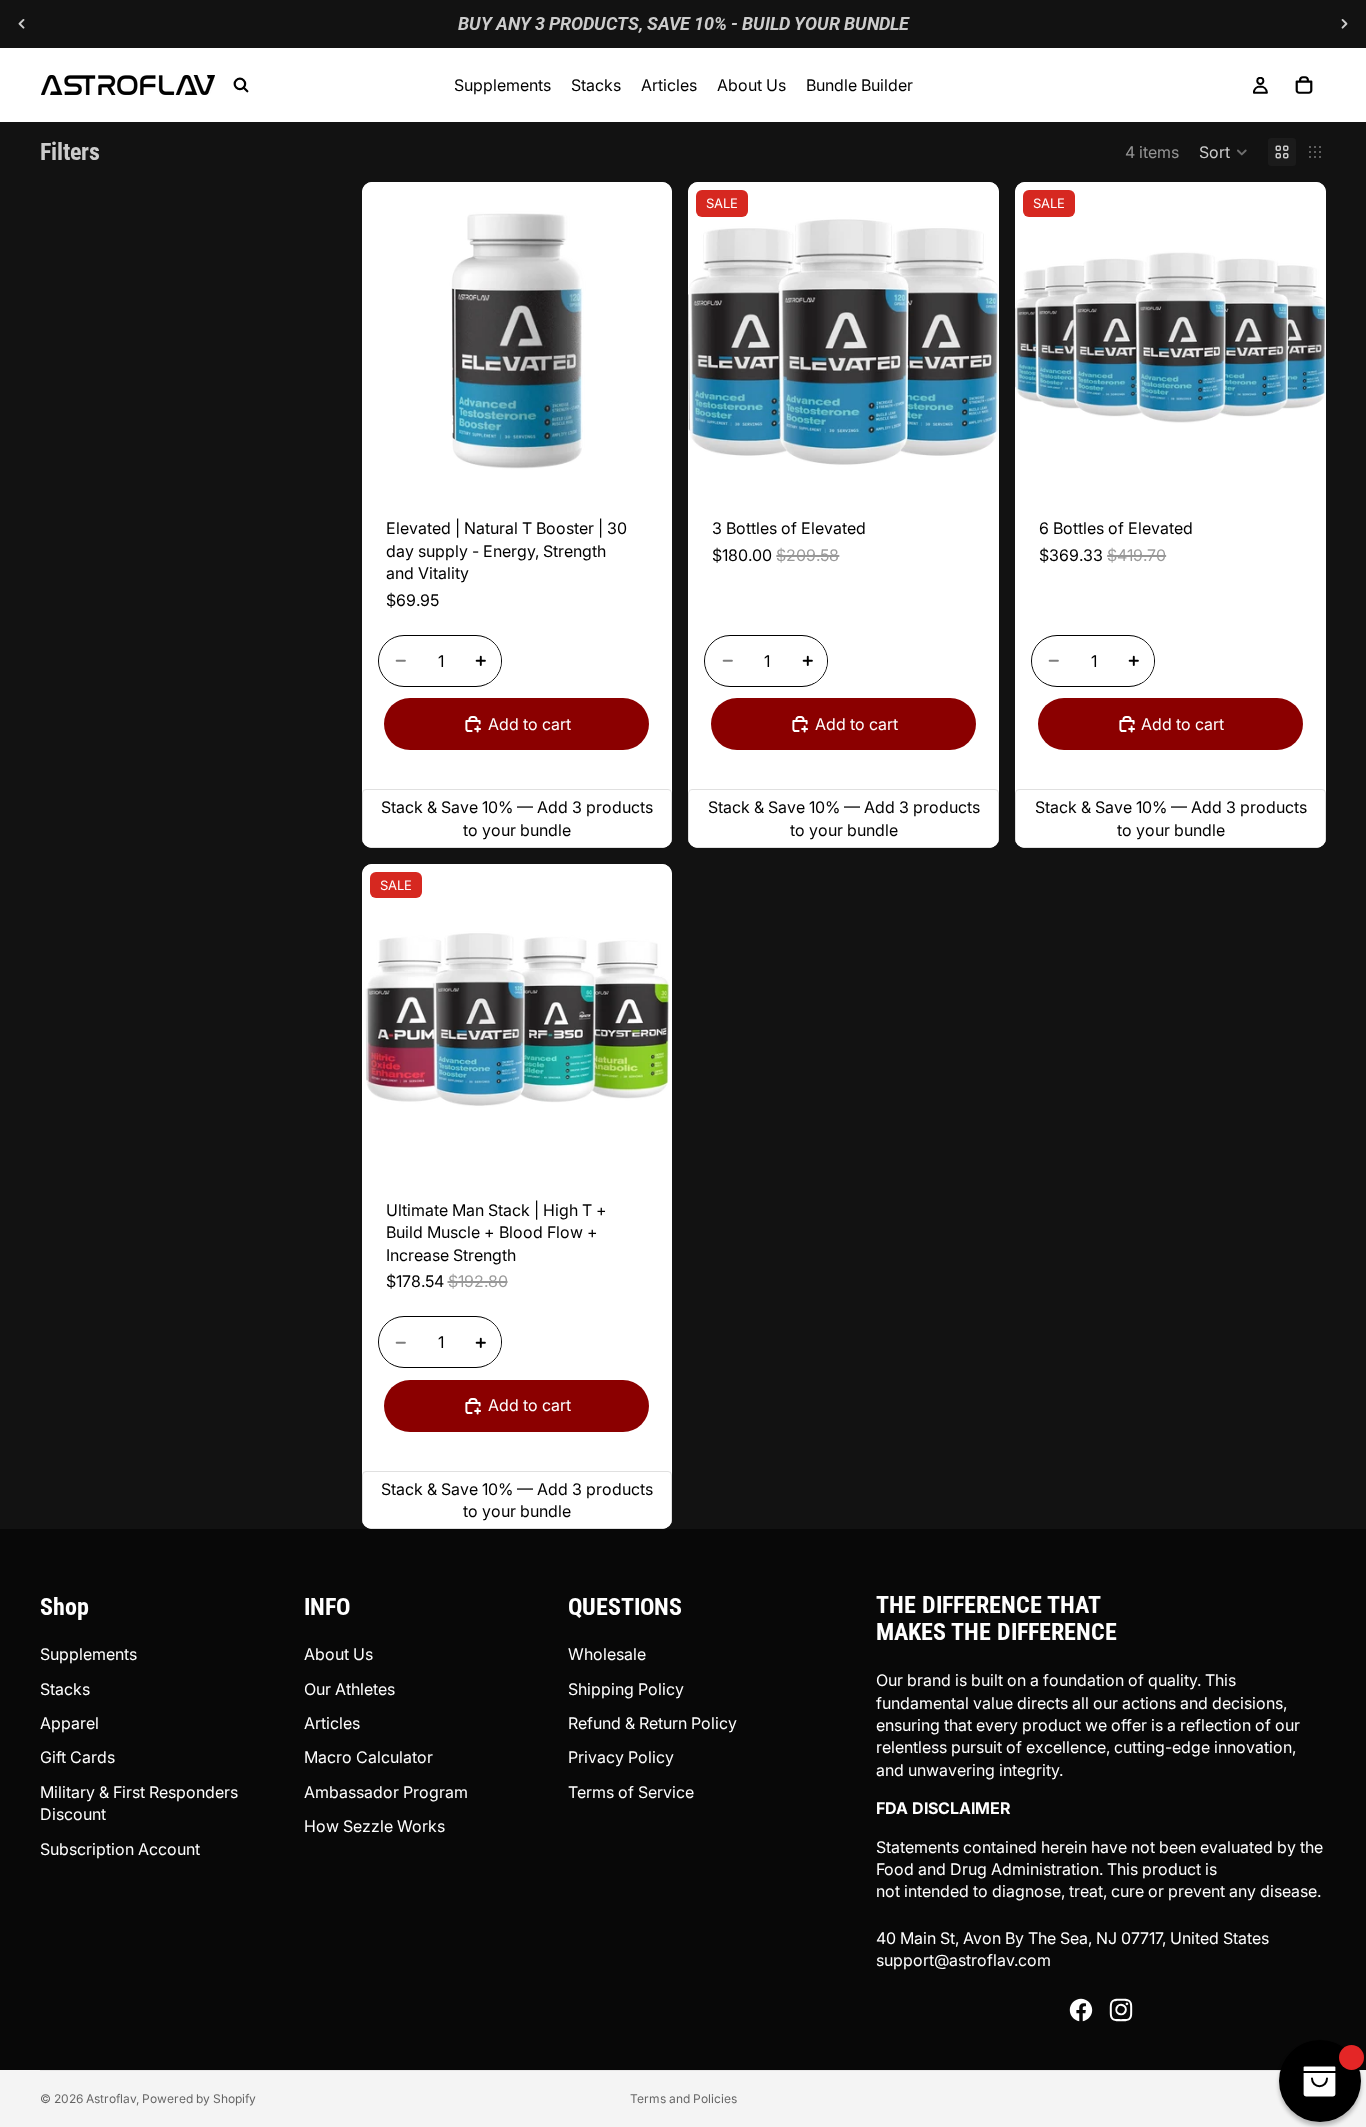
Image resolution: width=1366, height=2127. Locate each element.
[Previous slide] (22, 24)
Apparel (69, 1723)
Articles (332, 1723)
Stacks (65, 1689)
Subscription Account (120, 1849)
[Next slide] (1344, 24)
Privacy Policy (621, 1757)
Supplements (88, 1654)
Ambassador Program (386, 1792)
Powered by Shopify (199, 2098)
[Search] (241, 85)
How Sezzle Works (374, 1826)
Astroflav (111, 2098)
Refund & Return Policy (652, 1723)
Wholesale (607, 1654)
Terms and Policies (683, 2098)
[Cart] (1304, 85)
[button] (1223, 152)
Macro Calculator (368, 1757)
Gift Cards (77, 1757)
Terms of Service (631, 1792)
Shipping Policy (626, 1689)
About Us (338, 1654)
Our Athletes (349, 1689)
